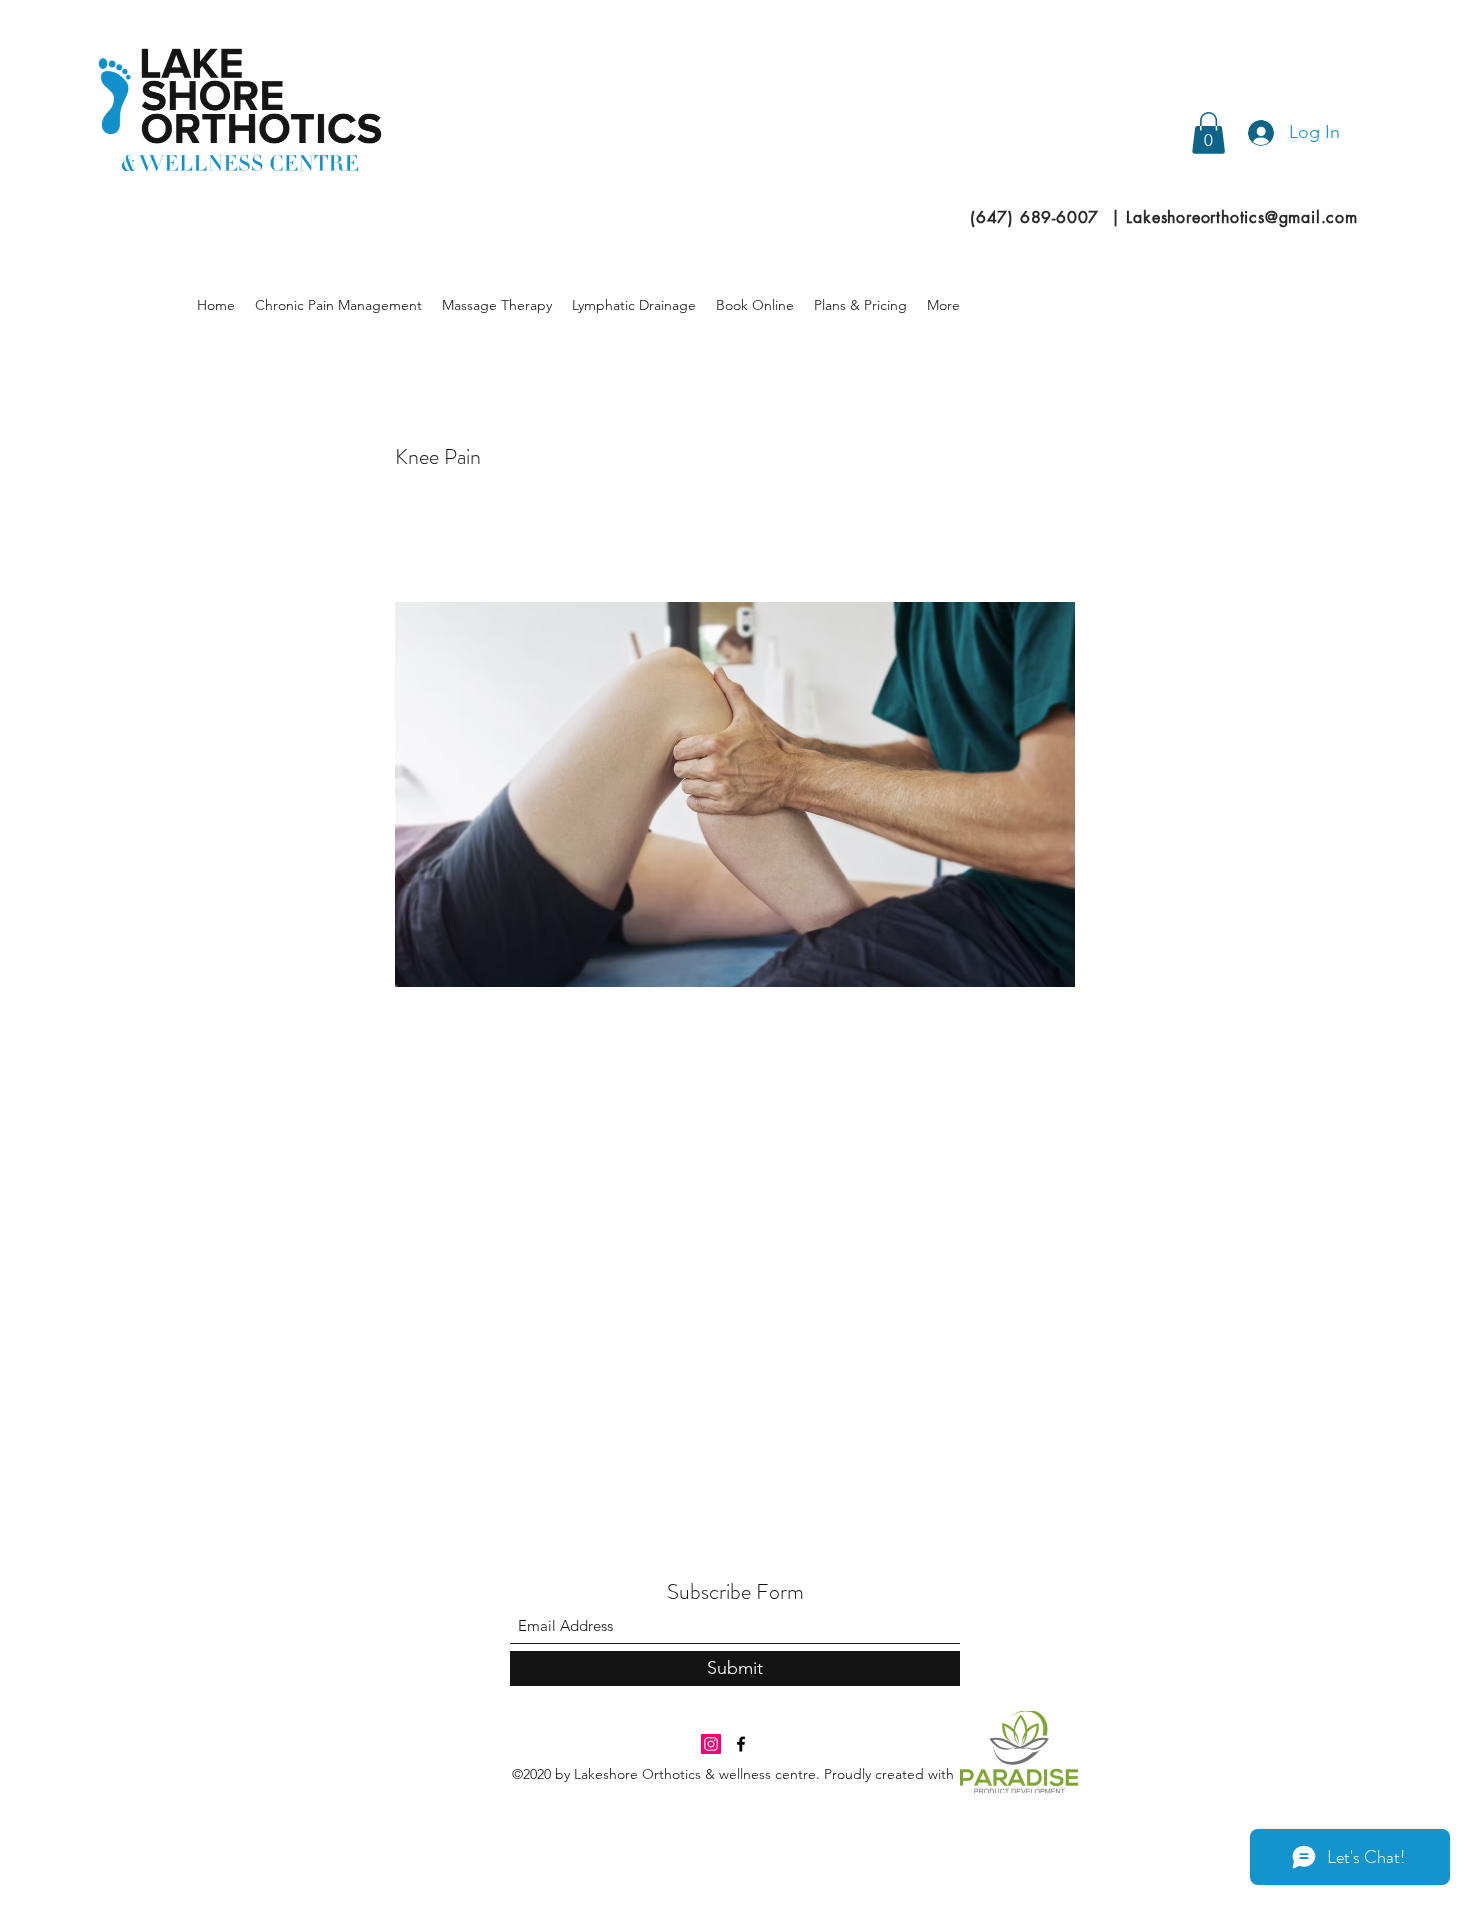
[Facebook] (741, 1744)
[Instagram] (711, 1744)
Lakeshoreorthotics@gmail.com (1241, 217)
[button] (1208, 133)
